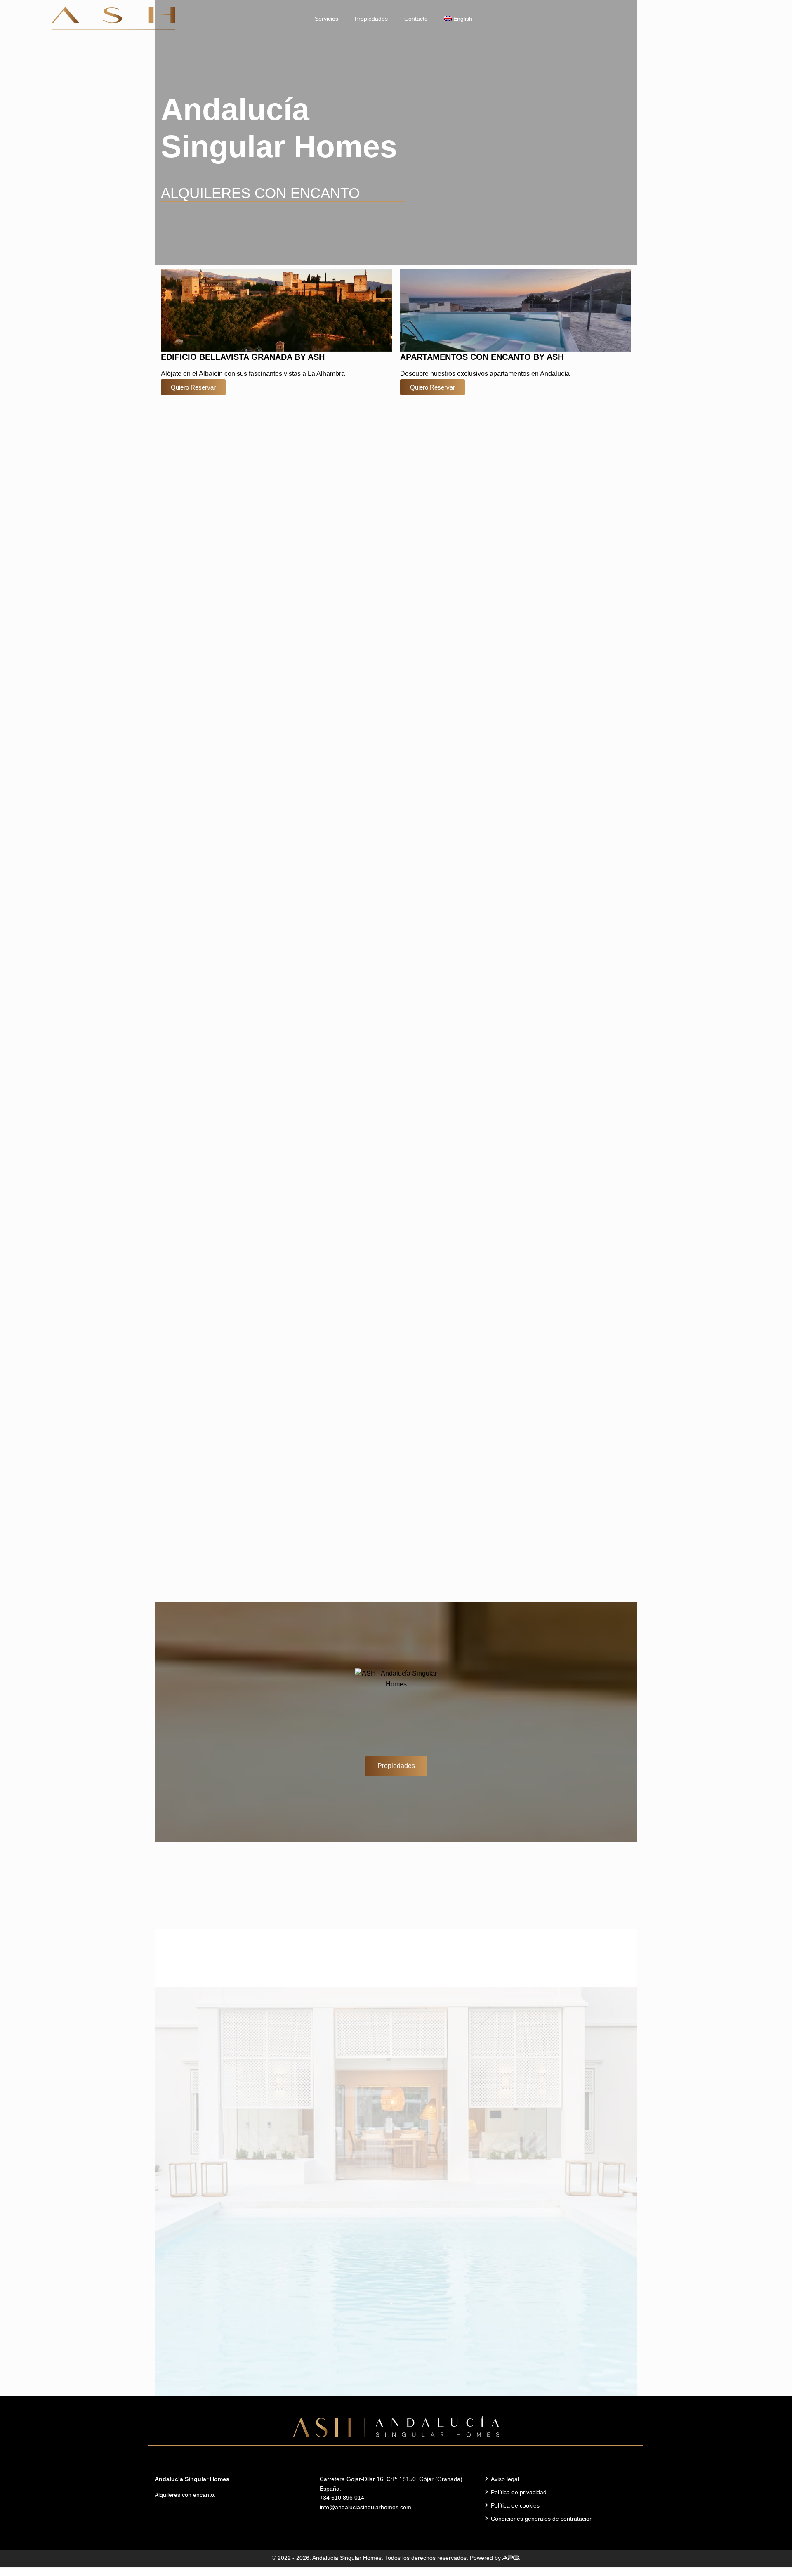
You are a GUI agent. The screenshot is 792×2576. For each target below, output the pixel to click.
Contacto (416, 19)
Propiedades (371, 19)
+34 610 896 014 (342, 2498)
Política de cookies (515, 2505)
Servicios (326, 19)
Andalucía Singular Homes (347, 2558)
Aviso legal (505, 2479)
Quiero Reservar (193, 387)
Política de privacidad (519, 2492)
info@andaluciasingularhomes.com (365, 2507)
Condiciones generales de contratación (542, 2519)
